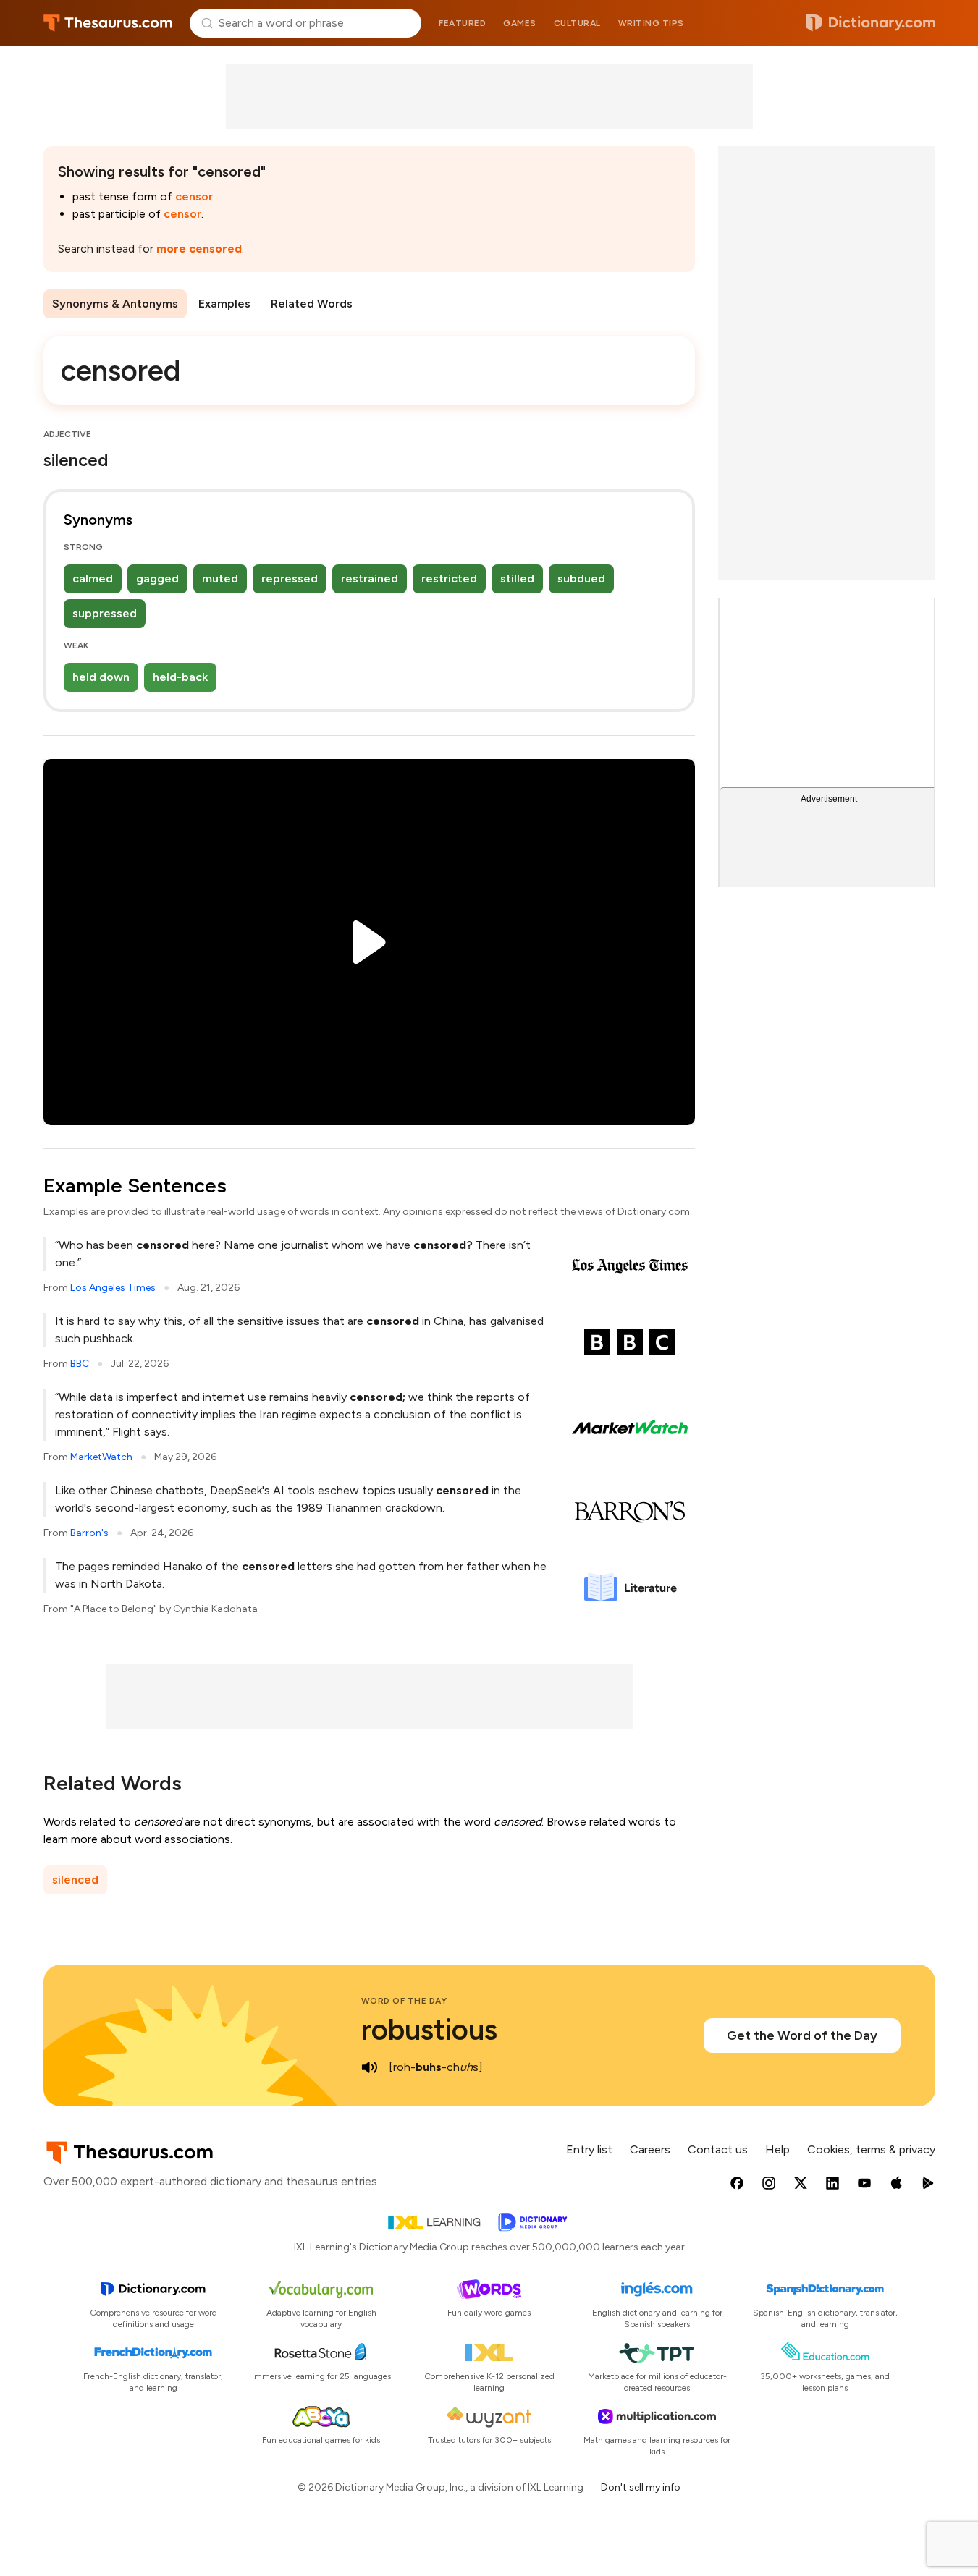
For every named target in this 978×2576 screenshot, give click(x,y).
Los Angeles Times (113, 1288)
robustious (429, 2030)
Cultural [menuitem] (577, 23)
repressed (290, 579)
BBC (80, 1364)
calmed (93, 579)
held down (101, 677)
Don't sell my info (641, 2487)
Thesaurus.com (108, 23)
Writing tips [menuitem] (651, 23)
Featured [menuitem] (462, 23)
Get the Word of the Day (802, 2035)
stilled (517, 579)
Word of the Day (404, 2001)
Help (777, 2149)
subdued (581, 579)
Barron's (89, 1533)
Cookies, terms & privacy (871, 2149)
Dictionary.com (871, 23)
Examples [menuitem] (224, 304)
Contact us (718, 2149)
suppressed (105, 613)
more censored (199, 249)
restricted (449, 579)
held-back (180, 677)
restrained (370, 579)
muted (220, 579)
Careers (650, 2149)
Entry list (589, 2149)
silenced (75, 1880)
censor (194, 196)
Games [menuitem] (520, 23)
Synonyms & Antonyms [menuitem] (115, 304)
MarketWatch (101, 1457)
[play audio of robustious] (370, 2067)
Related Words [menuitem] (312, 304)
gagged (157, 579)
